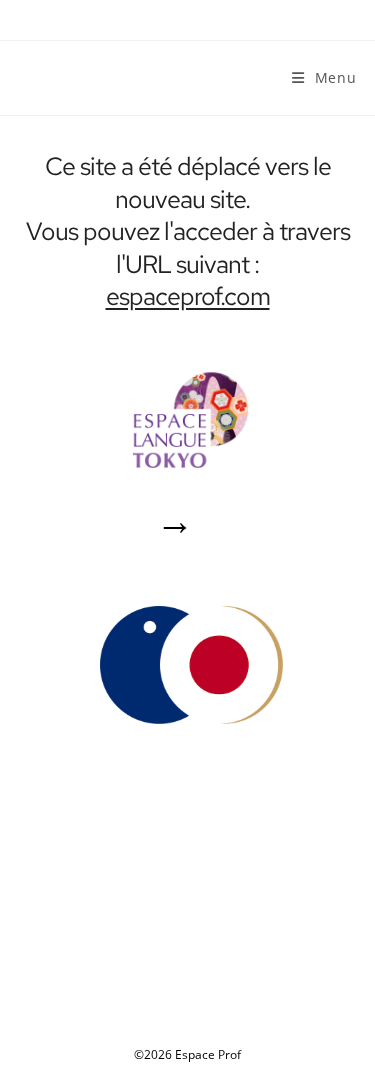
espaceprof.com (188, 296)
